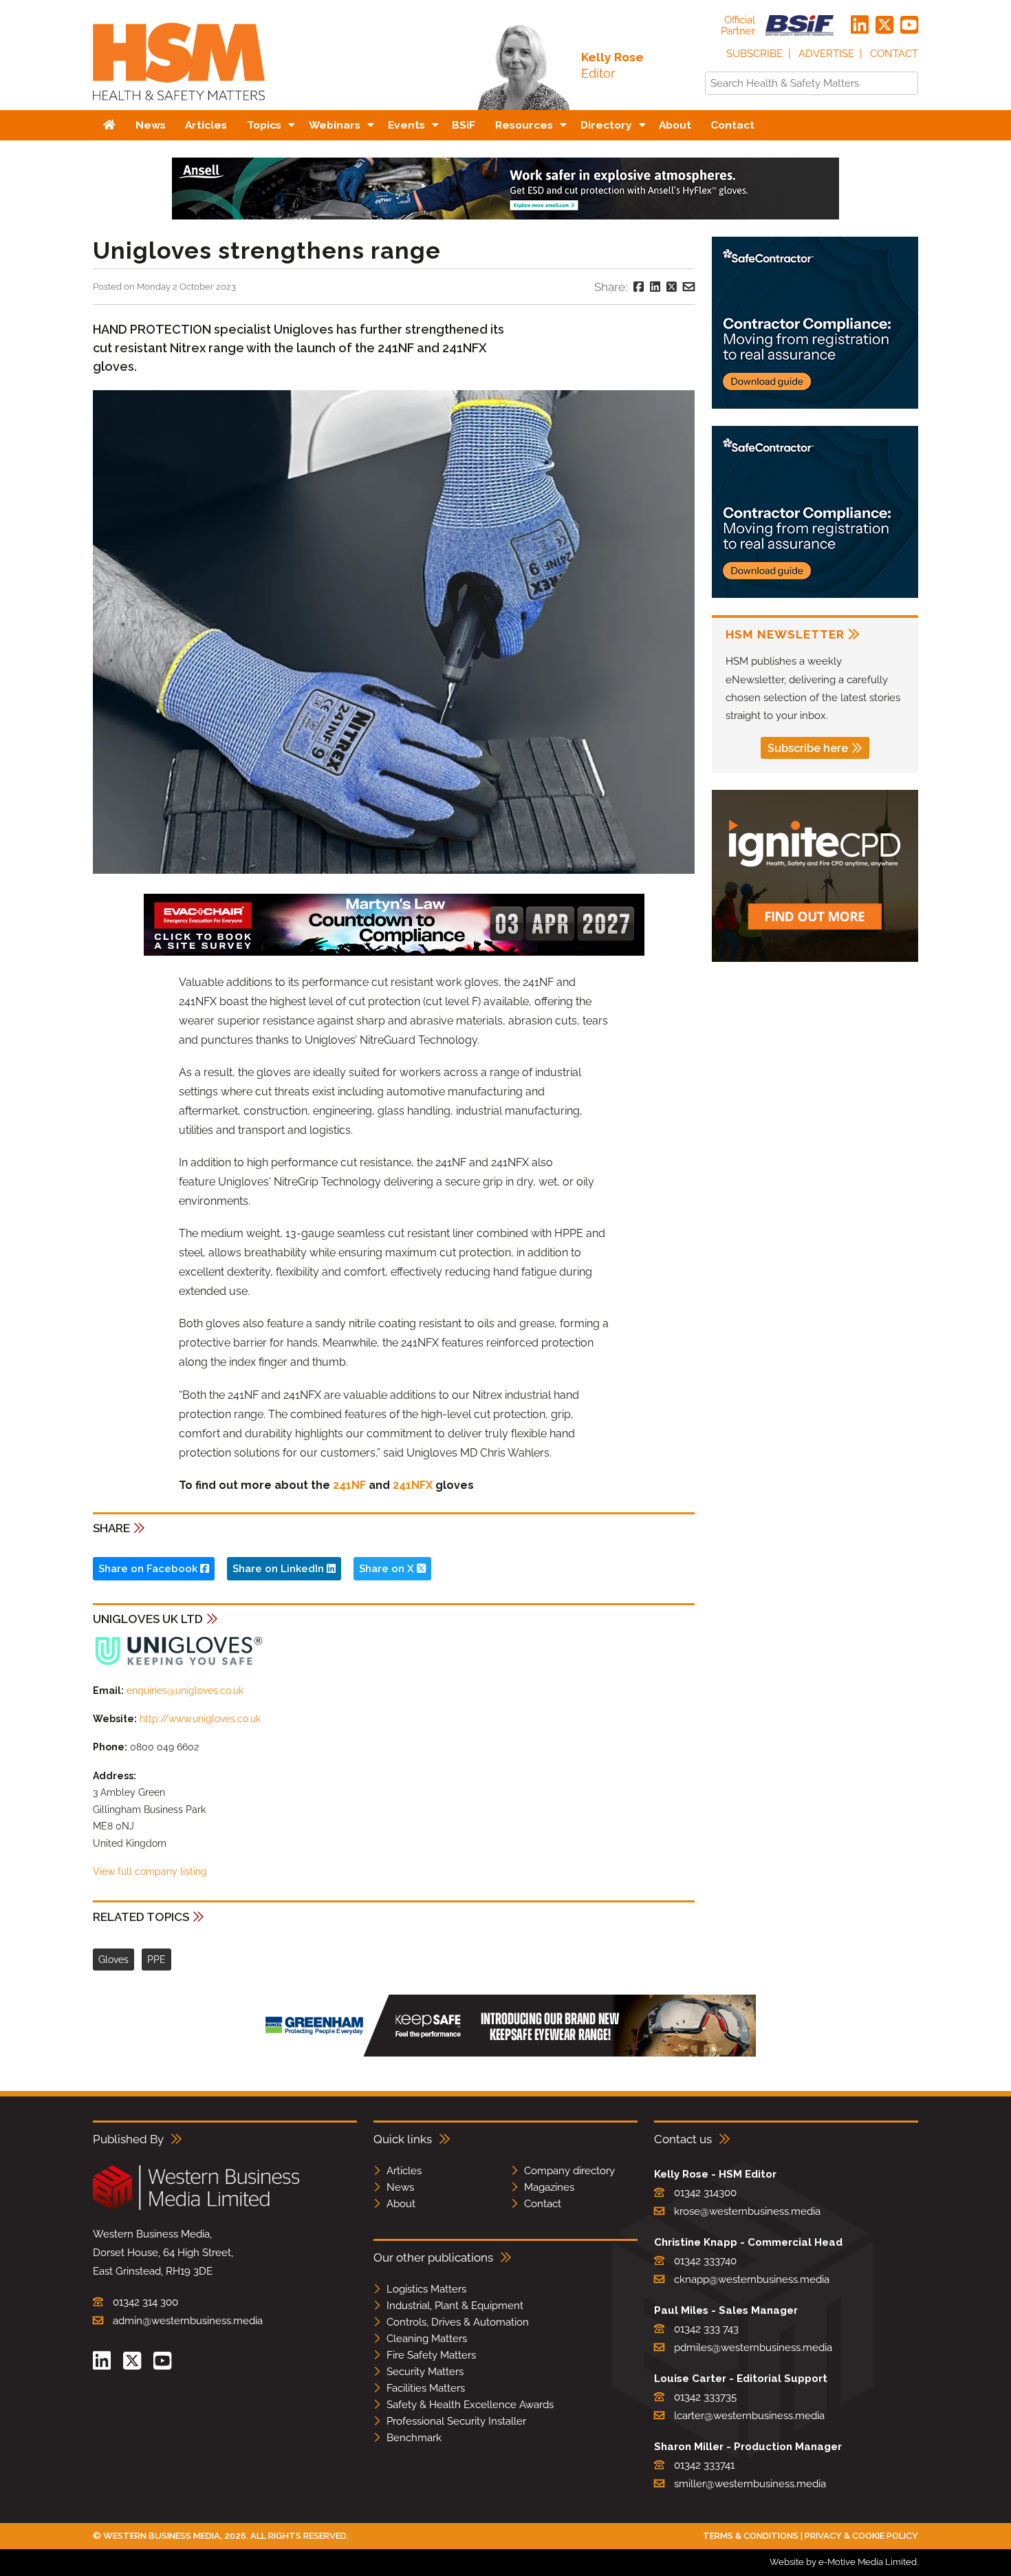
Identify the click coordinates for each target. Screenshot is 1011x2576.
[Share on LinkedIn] (655, 287)
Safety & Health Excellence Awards (470, 2405)
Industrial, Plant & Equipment (455, 2306)
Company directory (569, 2171)
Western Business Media (162, 2536)
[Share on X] (672, 287)
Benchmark (414, 2438)
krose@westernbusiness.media (747, 2211)
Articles (404, 2171)
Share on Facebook (149, 1569)
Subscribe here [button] (808, 748)
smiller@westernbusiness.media (750, 2484)
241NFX (413, 1485)
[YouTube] (909, 25)
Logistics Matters (426, 2289)
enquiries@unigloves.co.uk (185, 1690)
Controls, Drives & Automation (458, 2322)
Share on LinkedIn (280, 1569)
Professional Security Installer (456, 2421)
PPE (156, 1960)
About (401, 2204)
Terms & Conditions (751, 2536)
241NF (349, 1485)
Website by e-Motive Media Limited (843, 2562)
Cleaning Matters (427, 2339)
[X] (884, 25)
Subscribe (754, 54)
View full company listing (150, 1871)
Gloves (113, 1960)
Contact (894, 54)
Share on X (388, 1569)
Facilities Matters (426, 2388)
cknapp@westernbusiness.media (752, 2279)
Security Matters (425, 2372)
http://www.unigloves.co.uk (200, 1719)
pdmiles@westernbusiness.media (753, 2348)
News (400, 2187)
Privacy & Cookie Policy (861, 2536)
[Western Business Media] (196, 2208)
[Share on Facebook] (639, 287)
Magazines (549, 2187)
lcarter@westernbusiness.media (749, 2416)
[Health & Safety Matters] (179, 105)
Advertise (826, 54)
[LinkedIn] (860, 25)
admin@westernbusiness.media (188, 2321)
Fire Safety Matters (431, 2355)
